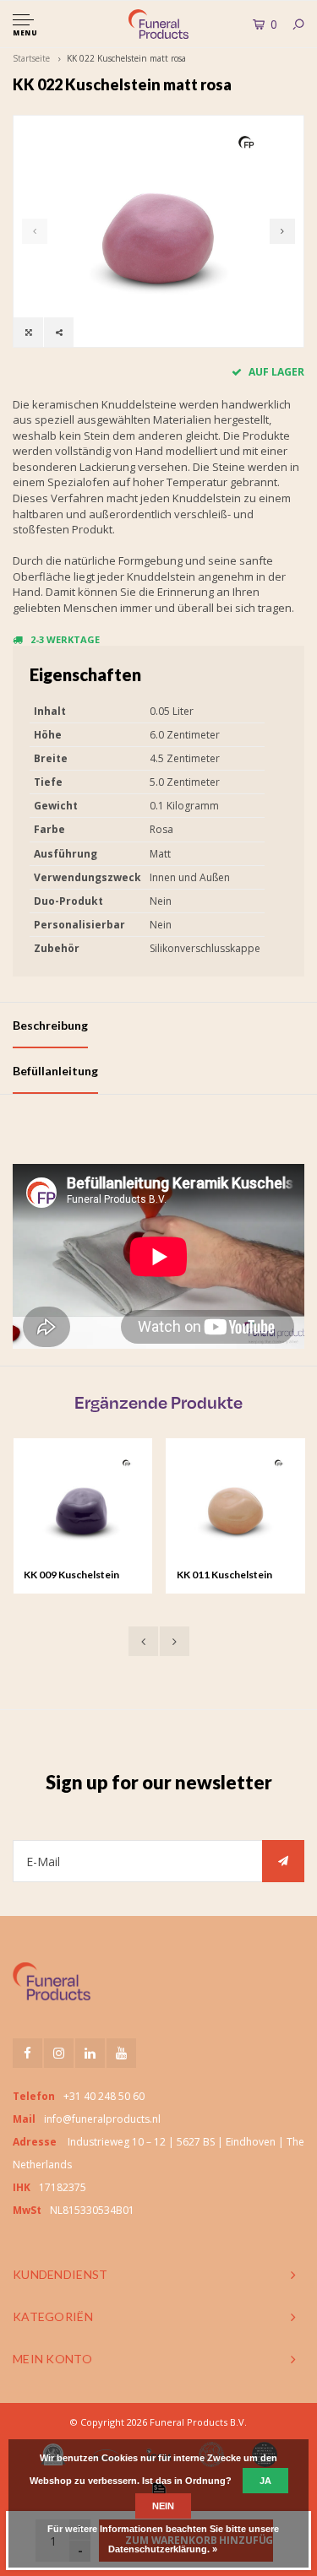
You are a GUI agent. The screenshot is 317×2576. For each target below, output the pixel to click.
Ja (265, 2481)
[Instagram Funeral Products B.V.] (59, 2053)
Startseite (31, 58)
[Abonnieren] (283, 1861)
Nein (163, 2506)
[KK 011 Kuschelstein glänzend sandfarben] (170, 1507)
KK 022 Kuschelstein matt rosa (126, 58)
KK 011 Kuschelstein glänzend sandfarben (159, 1576)
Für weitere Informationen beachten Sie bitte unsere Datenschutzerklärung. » (163, 2539)
